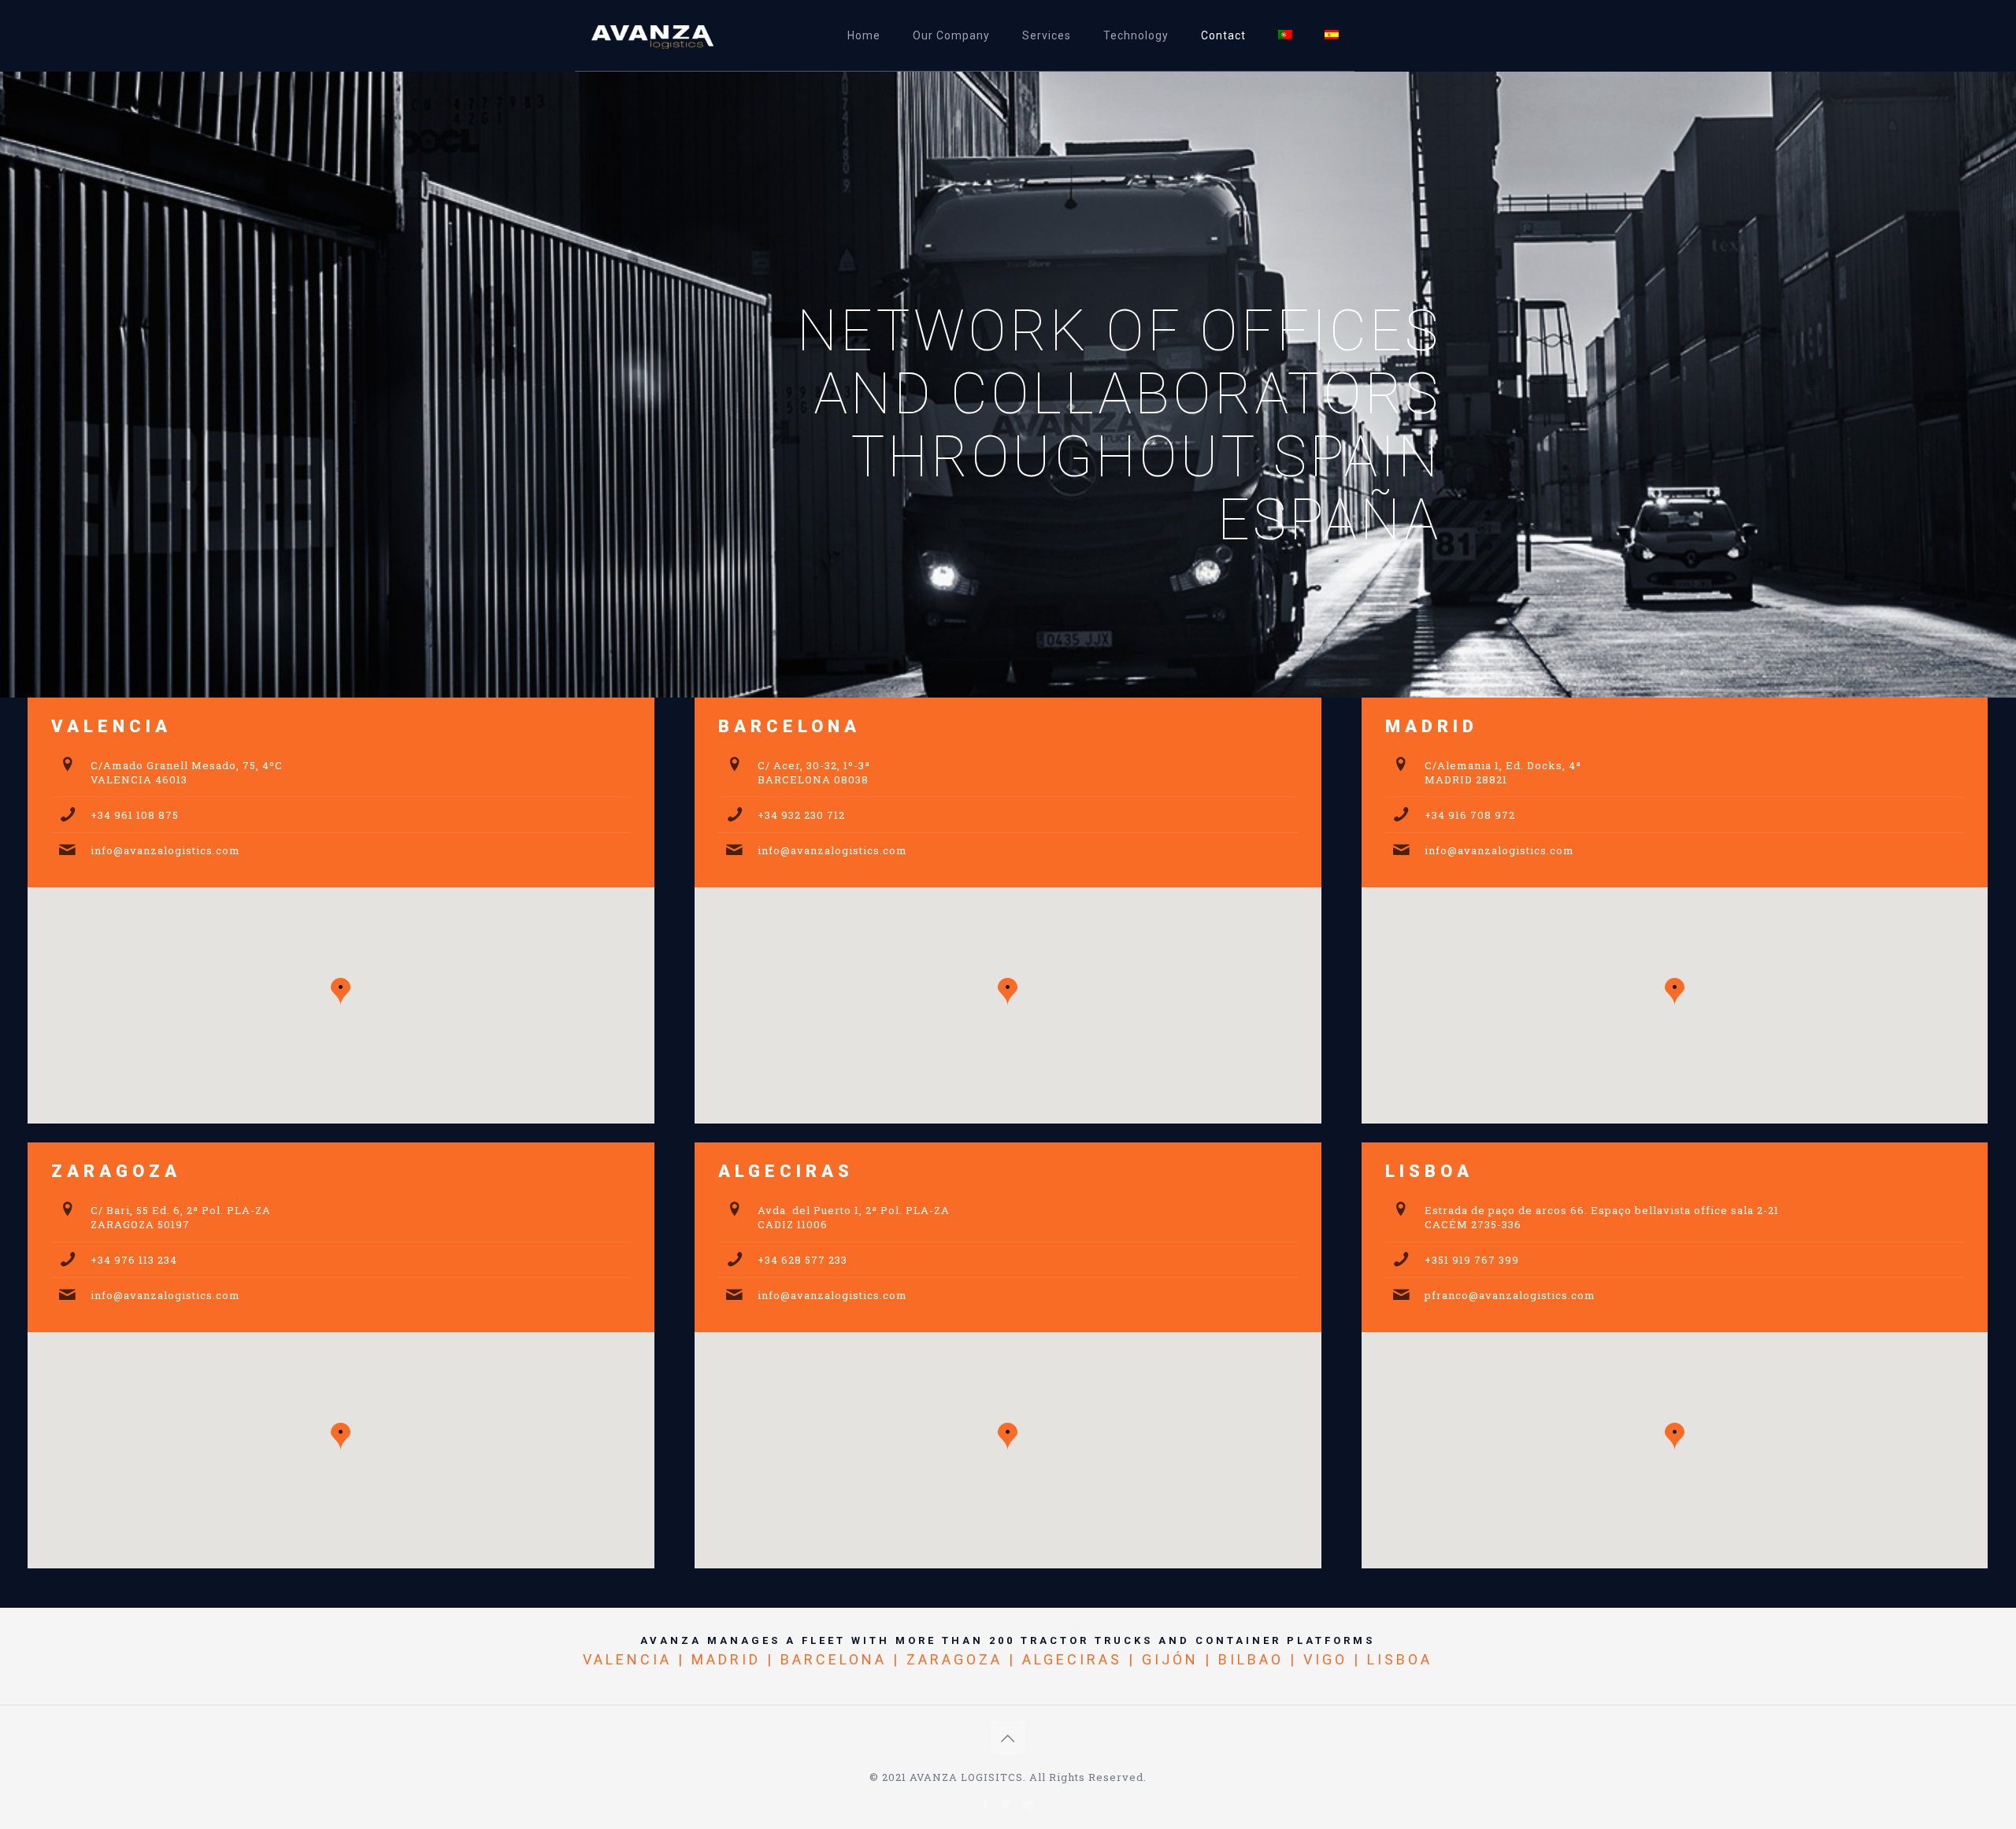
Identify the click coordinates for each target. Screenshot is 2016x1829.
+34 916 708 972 (1470, 815)
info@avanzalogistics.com (165, 850)
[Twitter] (1008, 1803)
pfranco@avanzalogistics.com (1510, 1295)
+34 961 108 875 (135, 815)
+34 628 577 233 (802, 1260)
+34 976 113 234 (134, 1260)
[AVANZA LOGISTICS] (669, 35)
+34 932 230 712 (801, 815)
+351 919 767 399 (1472, 1260)
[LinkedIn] (1029, 1803)
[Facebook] (986, 1803)
